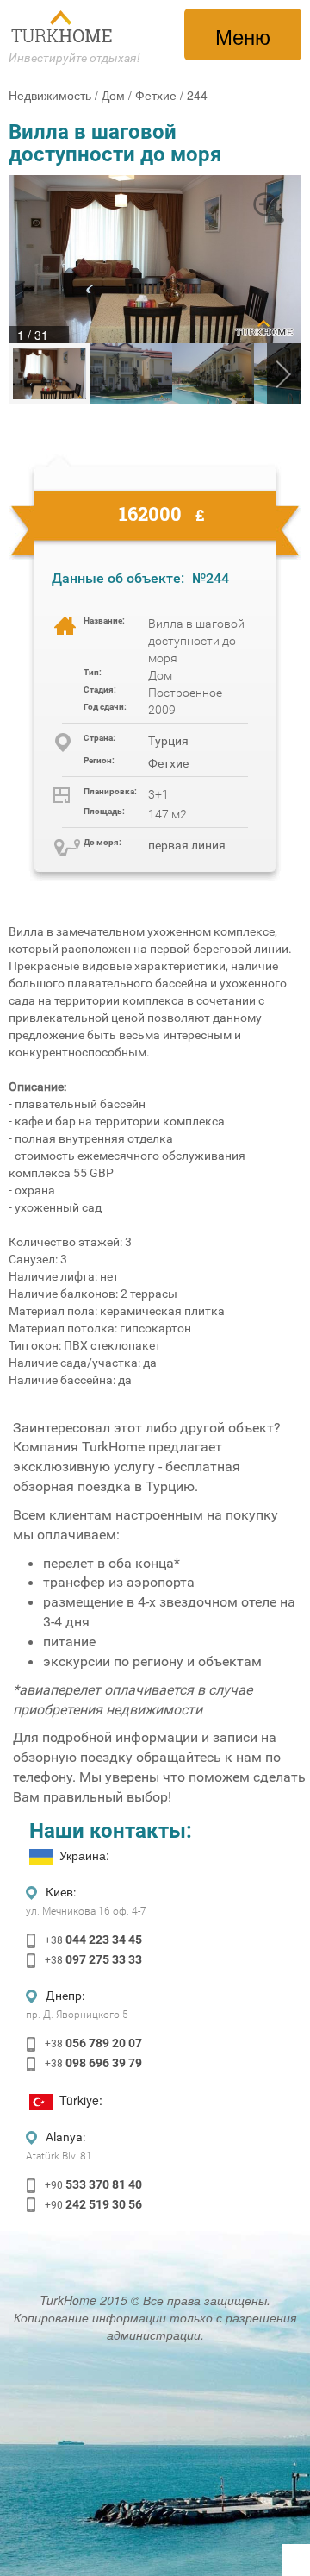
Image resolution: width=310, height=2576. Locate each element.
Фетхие (156, 95)
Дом (113, 95)
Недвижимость (50, 95)
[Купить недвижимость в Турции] (63, 27)
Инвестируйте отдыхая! (74, 58)
